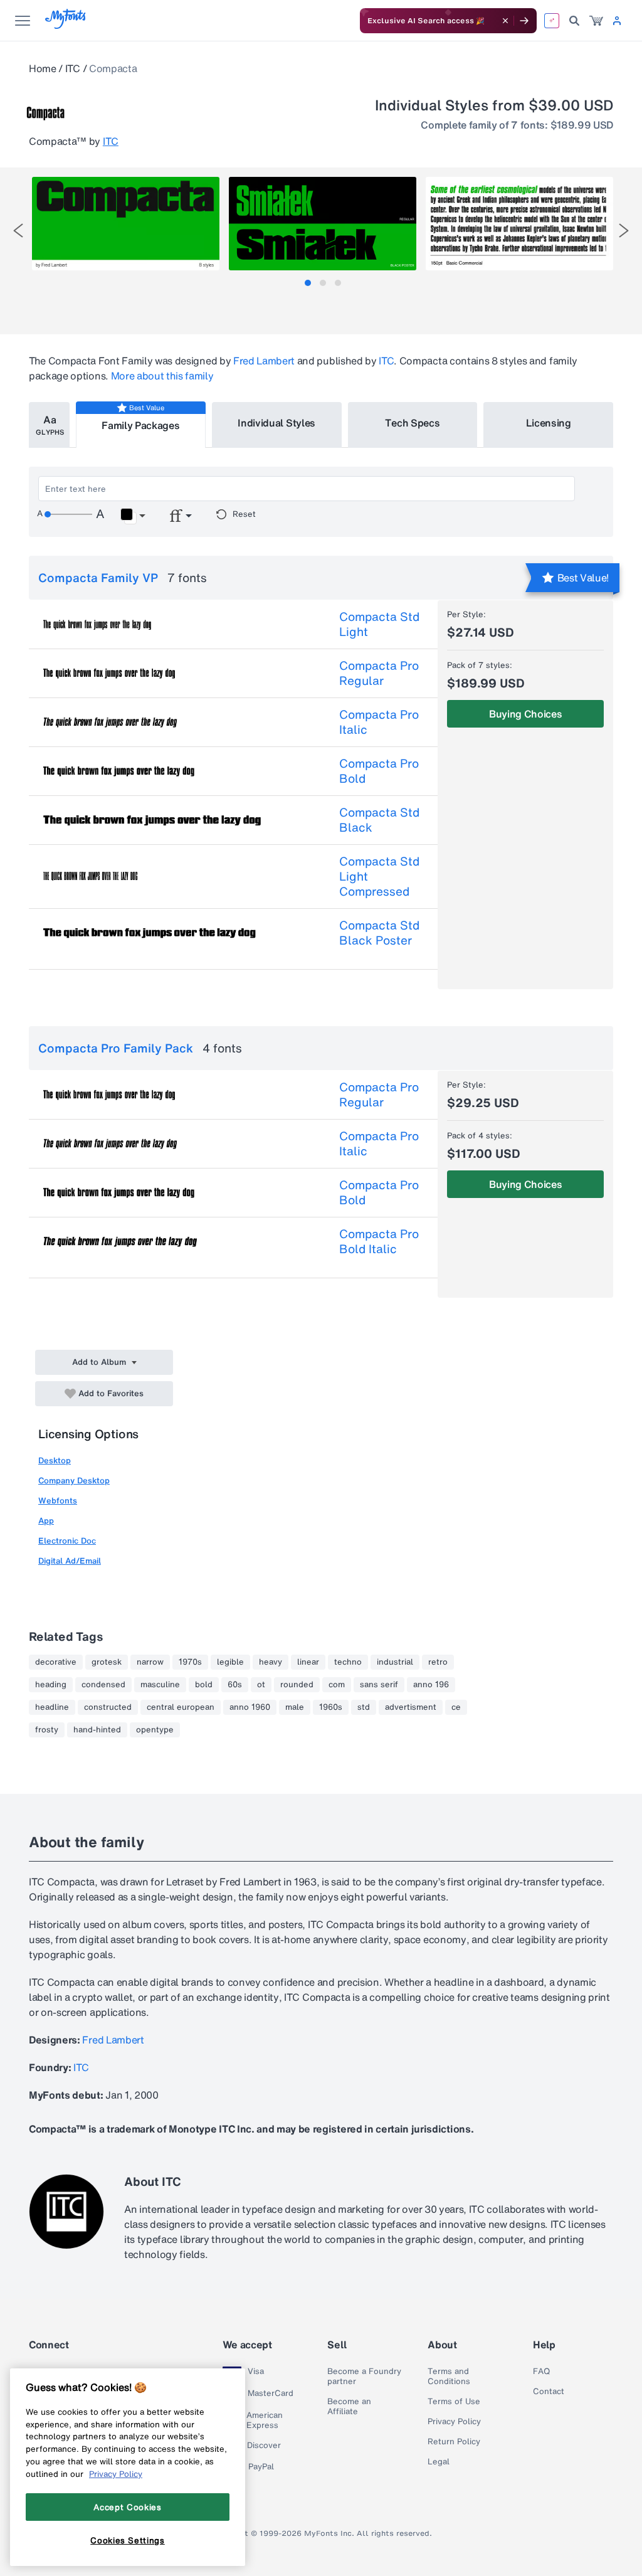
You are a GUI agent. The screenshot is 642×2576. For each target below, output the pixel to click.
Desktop (55, 1460)
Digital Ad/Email (70, 1561)
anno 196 (431, 1685)
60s (235, 1685)
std (364, 1707)
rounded (297, 1685)
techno (348, 1662)
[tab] (308, 283)
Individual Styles (276, 423)
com (337, 1685)
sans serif (379, 1685)
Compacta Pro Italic (379, 722)
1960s (331, 1707)
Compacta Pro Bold (379, 771)
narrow (150, 1662)
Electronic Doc (67, 1541)
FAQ (541, 2372)
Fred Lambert (264, 361)
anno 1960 (250, 1707)
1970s (190, 1662)
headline (52, 1707)
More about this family (162, 376)
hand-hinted (97, 1730)
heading (51, 1685)
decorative (56, 1662)
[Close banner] (505, 21)
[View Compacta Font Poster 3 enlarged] (519, 224)
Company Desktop (74, 1481)
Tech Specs (412, 423)
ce (456, 1707)
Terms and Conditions (449, 2377)
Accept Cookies (127, 2507)
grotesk (107, 1662)
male (295, 1707)
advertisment (411, 1707)
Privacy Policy (454, 2422)
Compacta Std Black (379, 820)
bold (204, 1685)
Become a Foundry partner (364, 2377)
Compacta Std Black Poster (379, 933)
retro (438, 1662)
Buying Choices (526, 714)
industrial (395, 1662)
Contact (549, 2392)
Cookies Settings (128, 2540)
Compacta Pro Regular (379, 673)
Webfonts (58, 1501)
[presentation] (18, 231)
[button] (133, 516)
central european (181, 1707)
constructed (108, 1707)
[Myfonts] (66, 25)
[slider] (68, 514)
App (46, 1521)
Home (43, 68)
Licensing (549, 423)
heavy (271, 1662)
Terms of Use (454, 2402)
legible (230, 1662)
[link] (596, 21)
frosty (47, 1730)
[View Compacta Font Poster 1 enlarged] (126, 224)
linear (308, 1662)
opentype (155, 1730)
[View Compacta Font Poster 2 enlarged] (323, 224)
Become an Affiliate (349, 2407)
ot (261, 1685)
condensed (103, 1685)
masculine (160, 1685)
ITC (73, 68)
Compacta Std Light (379, 624)
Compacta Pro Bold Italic (379, 1241)
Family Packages (140, 425)
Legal (439, 2462)
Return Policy (454, 2442)
